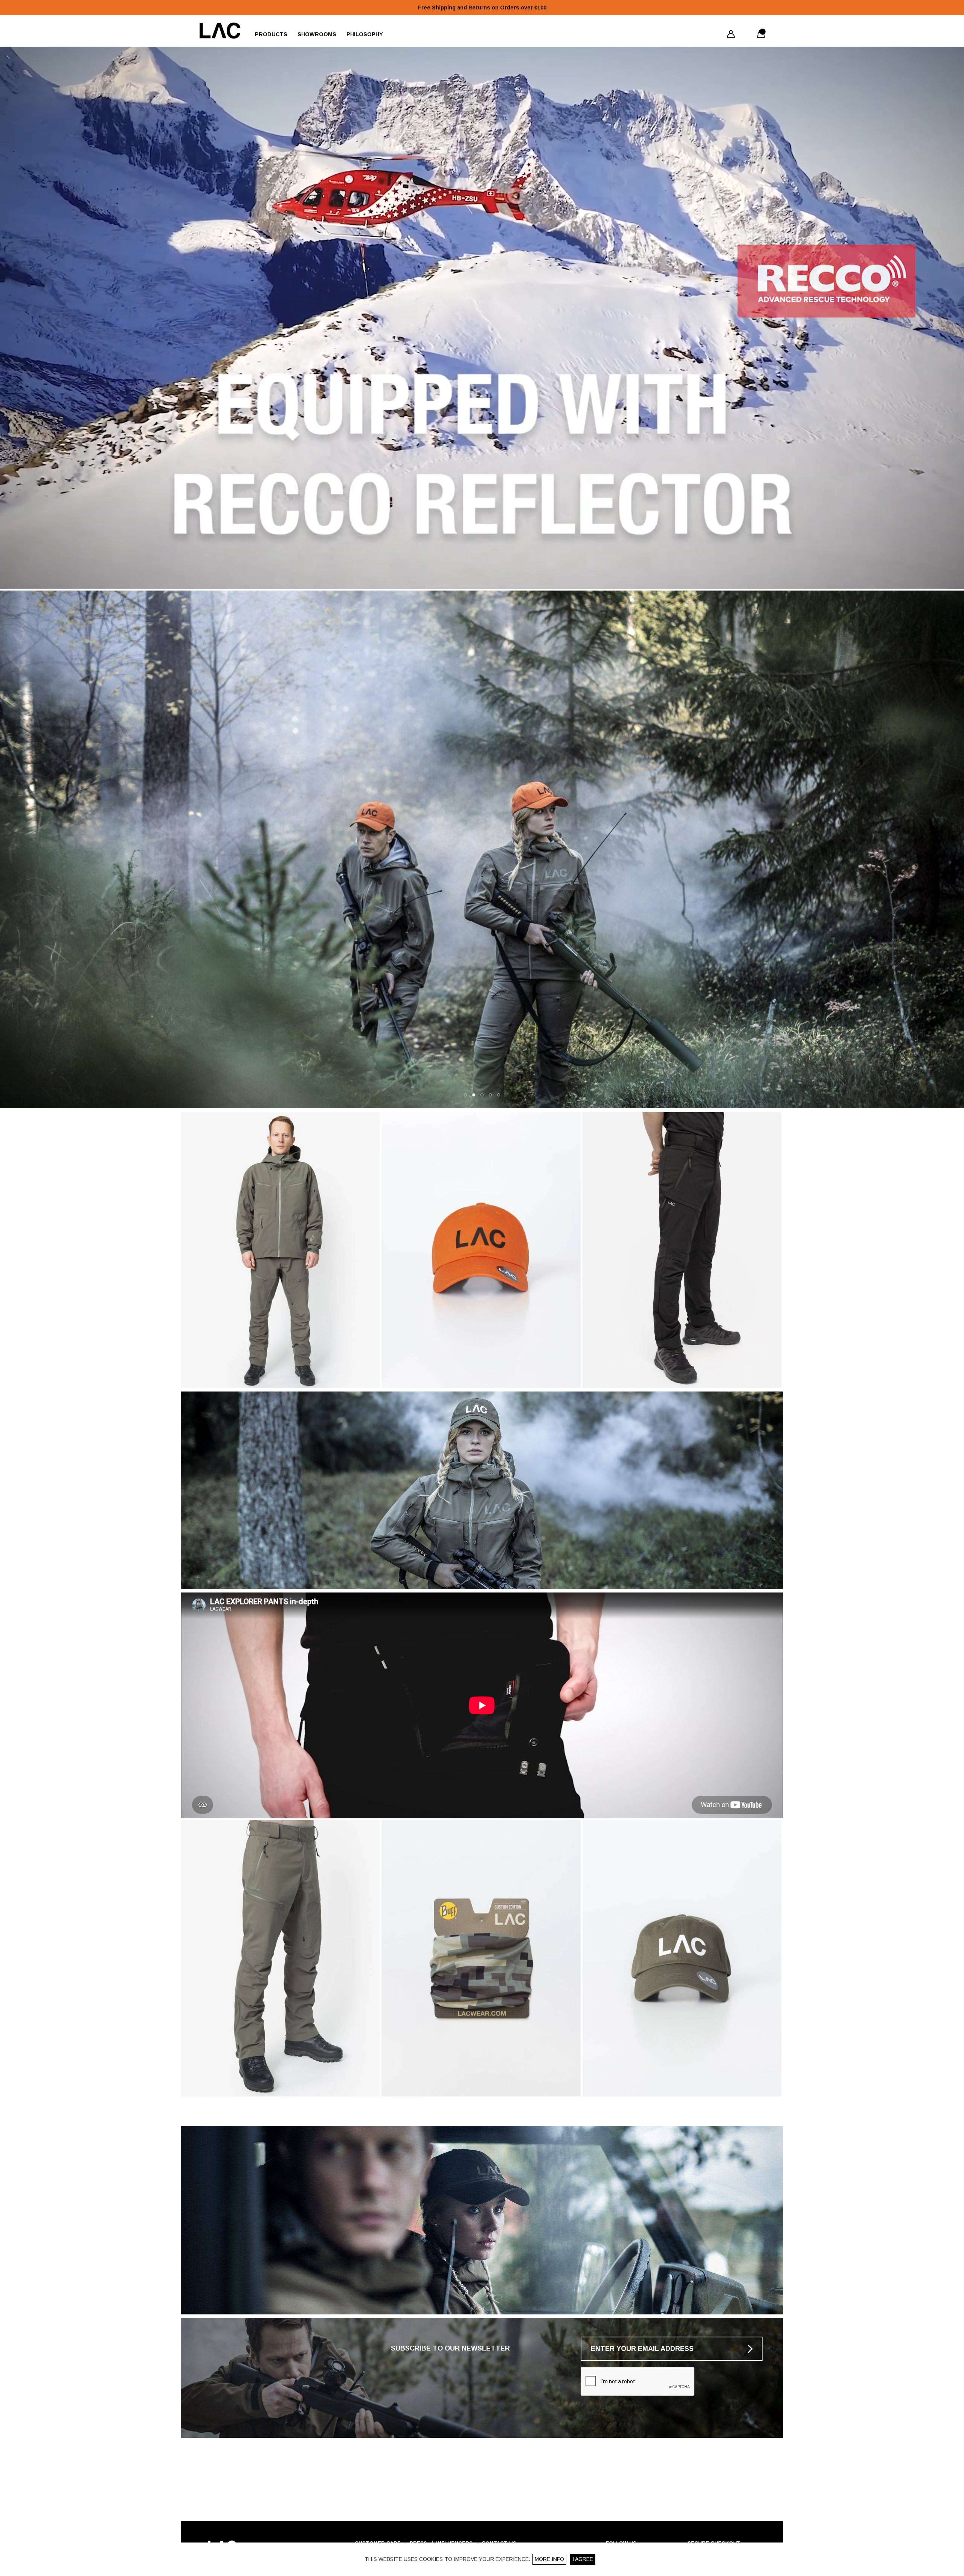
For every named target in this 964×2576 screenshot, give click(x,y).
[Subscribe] (750, 2349)
